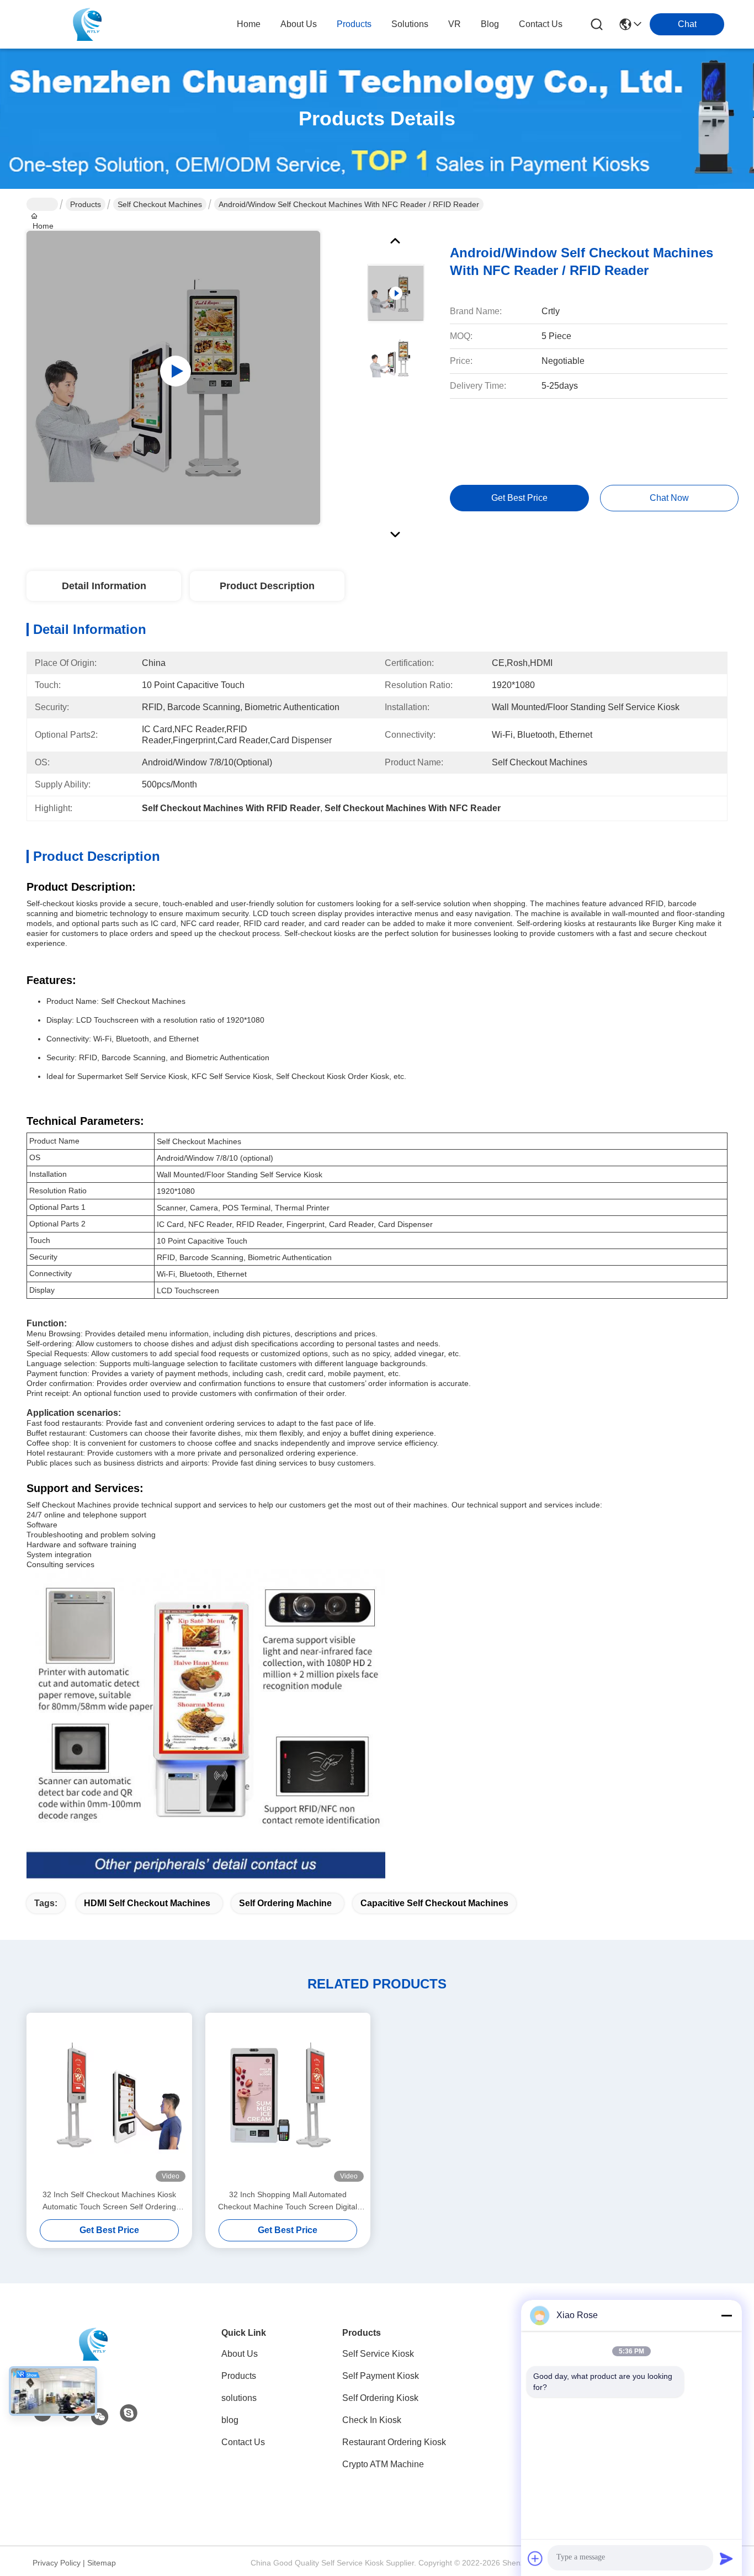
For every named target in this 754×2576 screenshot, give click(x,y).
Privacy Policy (57, 2563)
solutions (410, 24)
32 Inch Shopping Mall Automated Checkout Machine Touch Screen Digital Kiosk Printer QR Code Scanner (288, 2201)
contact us (541, 24)
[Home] (93, 2344)
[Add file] (535, 2558)
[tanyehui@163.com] (129, 2414)
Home (249, 24)
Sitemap (102, 2563)
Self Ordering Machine (285, 1903)
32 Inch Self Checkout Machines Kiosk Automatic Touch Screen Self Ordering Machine (109, 2201)
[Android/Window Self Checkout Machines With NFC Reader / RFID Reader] (173, 378)
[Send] (726, 2558)
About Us (240, 2354)
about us (299, 24)
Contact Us (243, 2442)
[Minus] (726, 2315)
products (354, 24)
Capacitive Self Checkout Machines (434, 1903)
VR (455, 24)
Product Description (267, 586)
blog (490, 24)
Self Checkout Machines (160, 204)
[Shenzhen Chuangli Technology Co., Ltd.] (87, 24)
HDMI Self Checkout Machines (147, 1903)
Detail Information (104, 586)
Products (86, 204)
